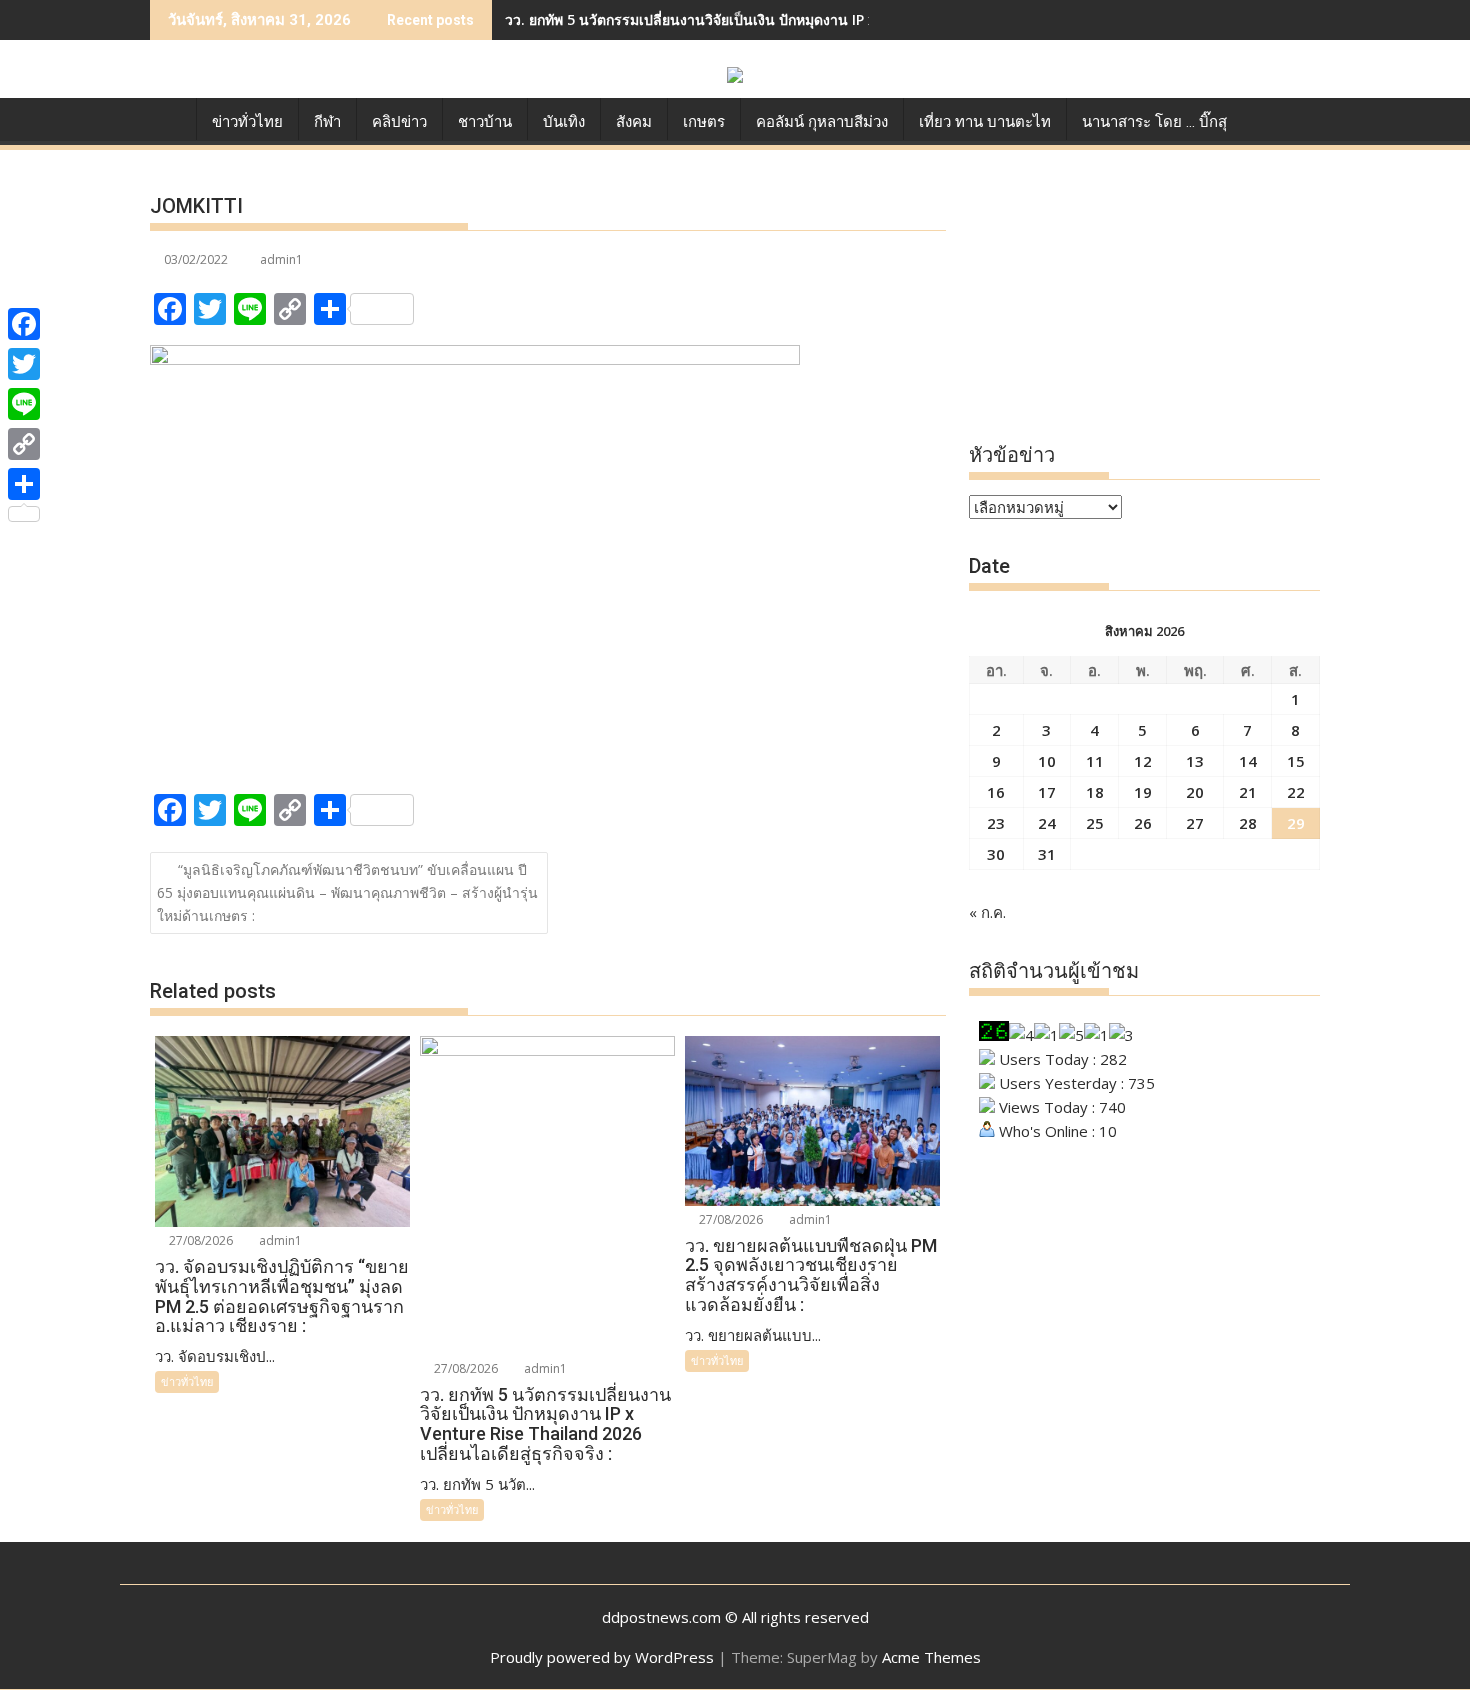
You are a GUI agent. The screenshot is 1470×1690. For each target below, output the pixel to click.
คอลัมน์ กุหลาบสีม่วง (822, 122)
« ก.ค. (987, 912)
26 (1143, 823)
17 (1047, 792)
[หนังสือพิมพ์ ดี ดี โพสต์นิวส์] (169, 118)
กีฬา (327, 122)
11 (1095, 761)
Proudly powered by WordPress (602, 1657)
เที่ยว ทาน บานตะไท (985, 122)
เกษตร (704, 122)
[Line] (24, 404)
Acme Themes (931, 1657)
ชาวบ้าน (485, 122)
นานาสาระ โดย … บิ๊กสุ (1154, 122)
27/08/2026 (199, 1240)
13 (1195, 761)
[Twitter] (24, 364)
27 (1195, 823)
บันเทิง (564, 122)
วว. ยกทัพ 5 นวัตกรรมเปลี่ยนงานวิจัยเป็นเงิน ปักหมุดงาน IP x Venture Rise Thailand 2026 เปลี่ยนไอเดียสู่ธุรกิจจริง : (865, 19)
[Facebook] (24, 324)
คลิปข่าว (399, 122)
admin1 (281, 259)
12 (1143, 761)
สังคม (634, 122)
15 (1296, 761)
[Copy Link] (24, 444)
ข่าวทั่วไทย (247, 122)
